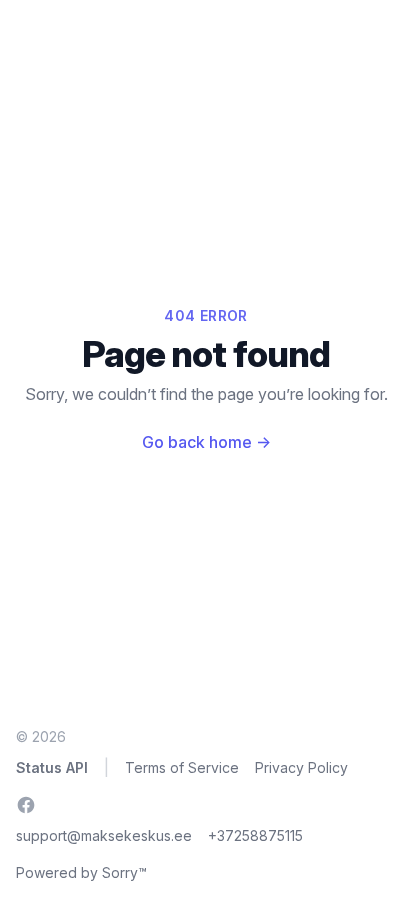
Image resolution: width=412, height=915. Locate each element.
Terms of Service (182, 767)
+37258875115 (255, 835)
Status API (52, 767)
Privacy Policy (301, 767)
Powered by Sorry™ (81, 872)
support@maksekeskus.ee (104, 835)
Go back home (206, 442)
